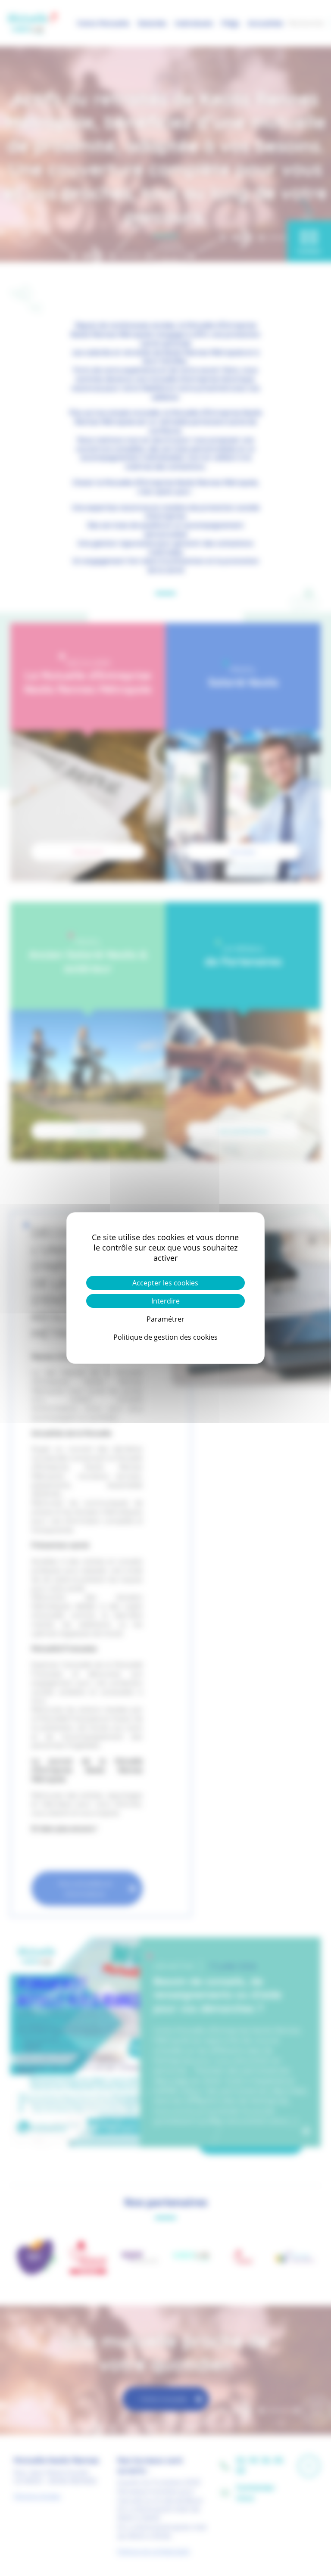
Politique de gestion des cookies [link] (165, 1337)
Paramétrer (165, 1319)
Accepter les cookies (165, 1283)
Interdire (165, 1301)
